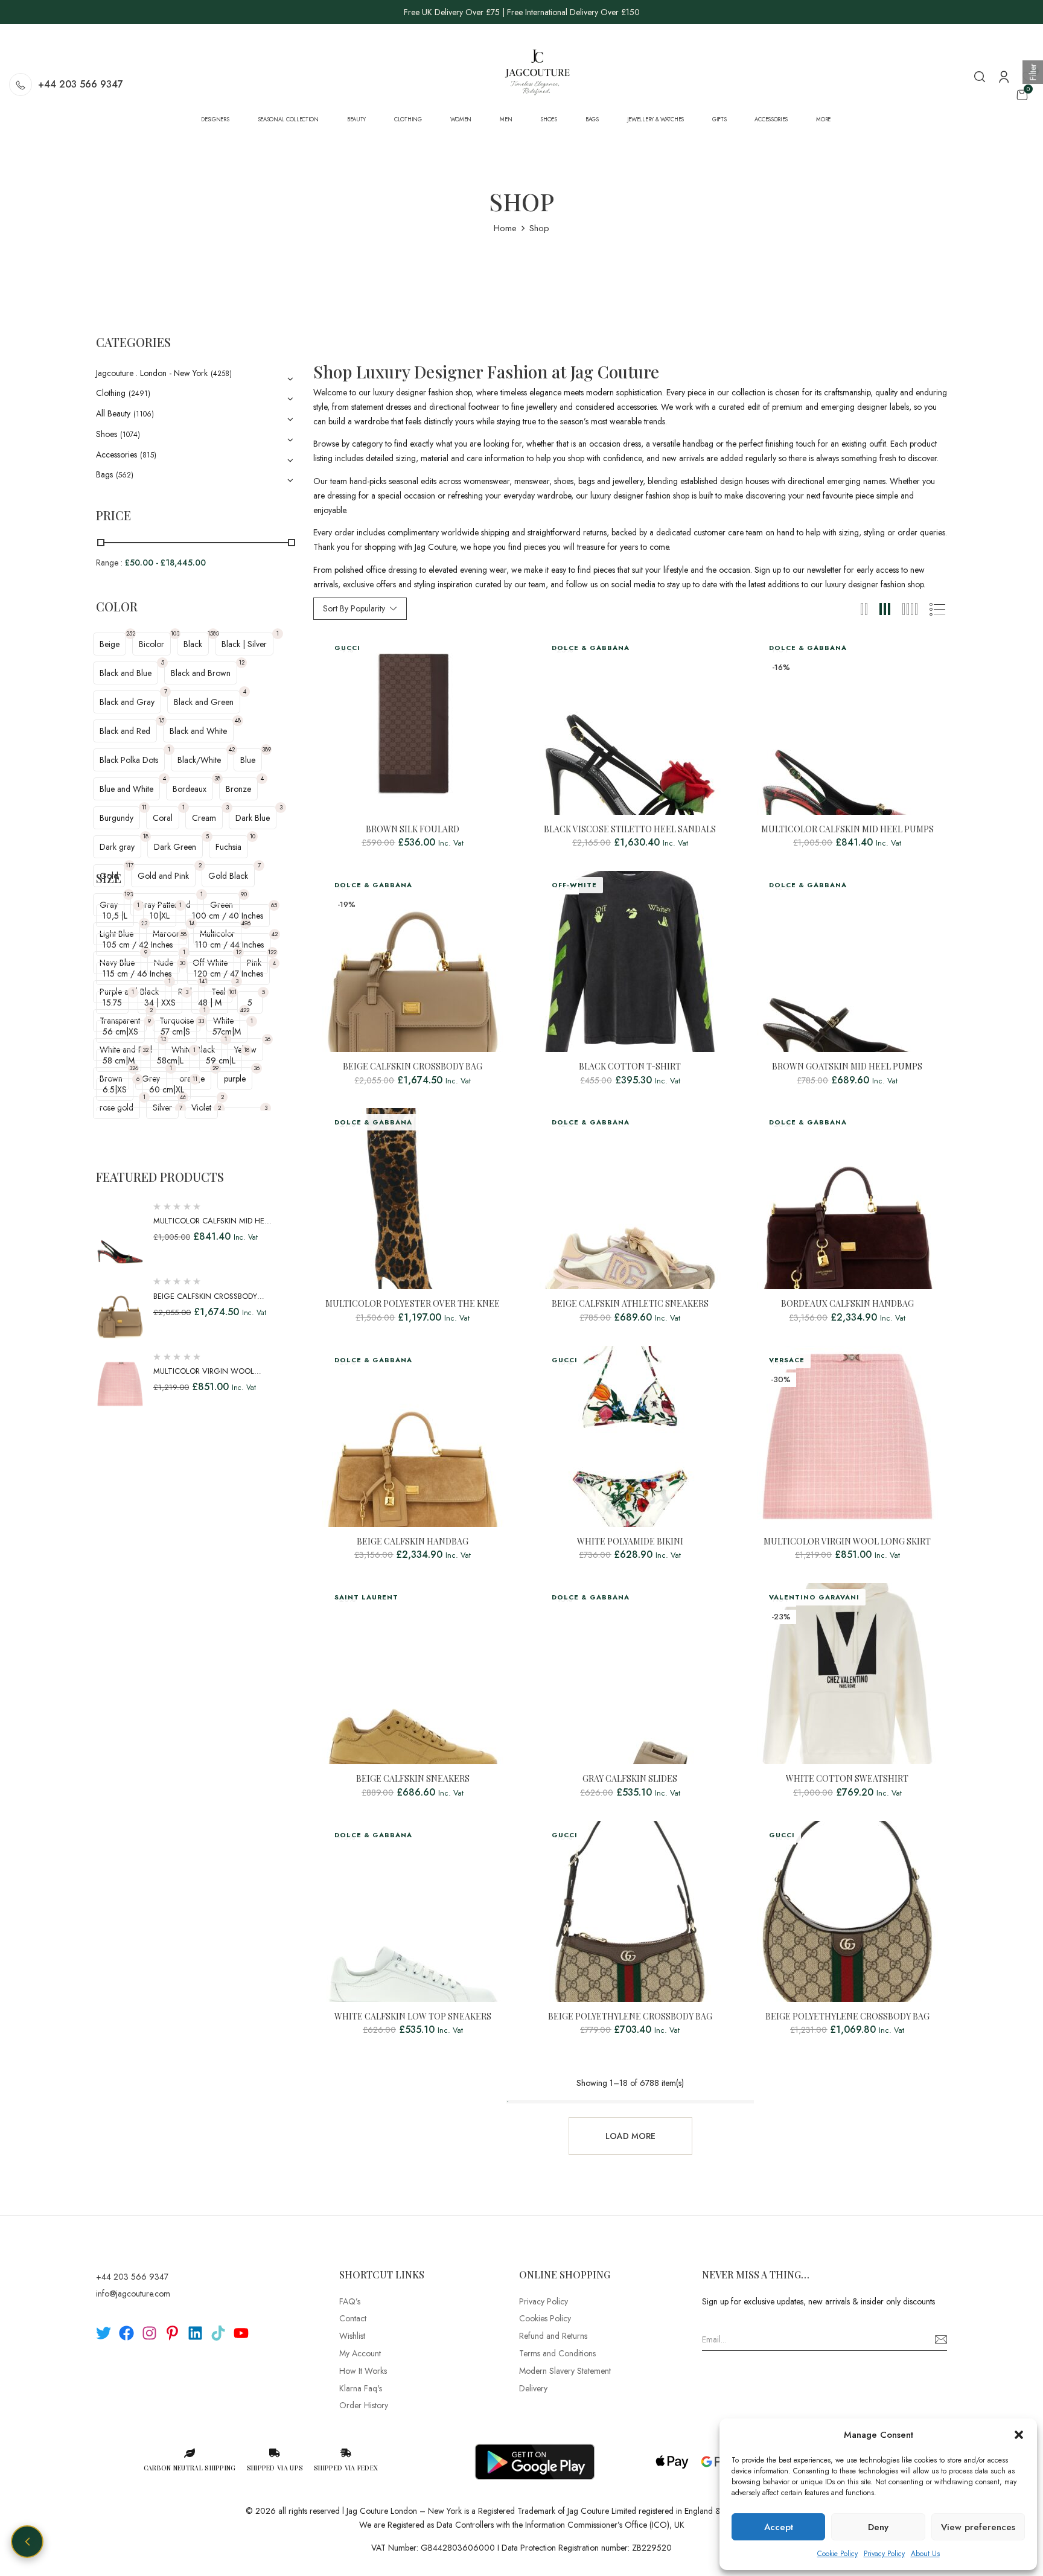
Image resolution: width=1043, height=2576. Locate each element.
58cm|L (170, 1060)
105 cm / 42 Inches (138, 945)
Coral (163, 818)
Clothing (111, 393)
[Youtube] (241, 2333)
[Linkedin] (195, 2333)
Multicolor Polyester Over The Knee (413, 1304)
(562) (125, 475)
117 (129, 865)
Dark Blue (253, 818)
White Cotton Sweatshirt (847, 1779)
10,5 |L (115, 916)
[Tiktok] (218, 2333)
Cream (204, 818)
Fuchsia (228, 847)
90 (244, 894)
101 (233, 992)
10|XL (160, 916)
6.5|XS (115, 1089)
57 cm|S (175, 1031)
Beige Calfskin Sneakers (413, 1779)
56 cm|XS (120, 1031)
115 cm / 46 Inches (137, 974)
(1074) (130, 435)
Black (193, 644)
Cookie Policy (837, 2554)
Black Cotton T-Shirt (630, 1067)
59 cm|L (221, 1060)
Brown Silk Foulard (413, 830)
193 (129, 894)
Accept (779, 2527)
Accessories (116, 454)
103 (175, 633)
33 (201, 1021)
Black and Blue (126, 673)
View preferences (978, 2527)
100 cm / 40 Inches (228, 916)
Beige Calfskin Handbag (413, 1542)
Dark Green (175, 847)
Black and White (198, 731)
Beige (110, 644)
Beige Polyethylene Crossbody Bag (630, 2017)
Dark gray (117, 847)
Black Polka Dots (129, 760)
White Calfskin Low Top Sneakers (413, 2017)
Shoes (107, 434)
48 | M (210, 1003)
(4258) (221, 374)
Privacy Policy (884, 2554)
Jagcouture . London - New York (152, 373)
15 (161, 720)
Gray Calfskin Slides (630, 1779)
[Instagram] (149, 2333)
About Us (925, 2554)
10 (253, 836)
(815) (148, 455)
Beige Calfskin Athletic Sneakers (630, 1304)
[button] (1019, 2435)
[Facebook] (126, 2333)
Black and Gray (127, 702)
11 (144, 807)
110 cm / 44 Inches (229, 945)
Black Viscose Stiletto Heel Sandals (630, 830)
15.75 (112, 1003)
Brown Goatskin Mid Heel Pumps (847, 1067)
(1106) (144, 414)
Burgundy (116, 818)
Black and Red (125, 731)
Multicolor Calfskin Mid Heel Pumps (847, 830)
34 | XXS (160, 1003)
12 (242, 662)
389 (266, 749)
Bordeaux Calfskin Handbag (847, 1304)
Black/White (199, 760)
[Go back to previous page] (27, 2542)
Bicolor (152, 644)
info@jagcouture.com (133, 2294)
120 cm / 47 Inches (228, 974)
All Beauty (113, 413)
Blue (248, 760)
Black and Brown (201, 673)
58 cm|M (119, 1060)
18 (146, 836)
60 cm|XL (167, 1089)
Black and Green (204, 702)
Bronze (238, 789)
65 (274, 905)
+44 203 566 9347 (81, 84)
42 (232, 749)
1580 (213, 633)
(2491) (139, 394)
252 (131, 633)
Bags (104, 474)
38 (217, 778)
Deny (878, 2527)
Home (505, 228)
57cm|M (227, 1031)
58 (183, 934)
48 (238, 720)
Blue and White (126, 789)
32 (145, 1050)
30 (182, 963)
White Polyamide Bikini (630, 1542)
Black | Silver (244, 644)
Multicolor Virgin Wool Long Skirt (847, 1542)
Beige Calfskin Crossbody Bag (413, 1067)
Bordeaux (190, 789)
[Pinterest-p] (172, 2333)
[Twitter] (104, 2333)
